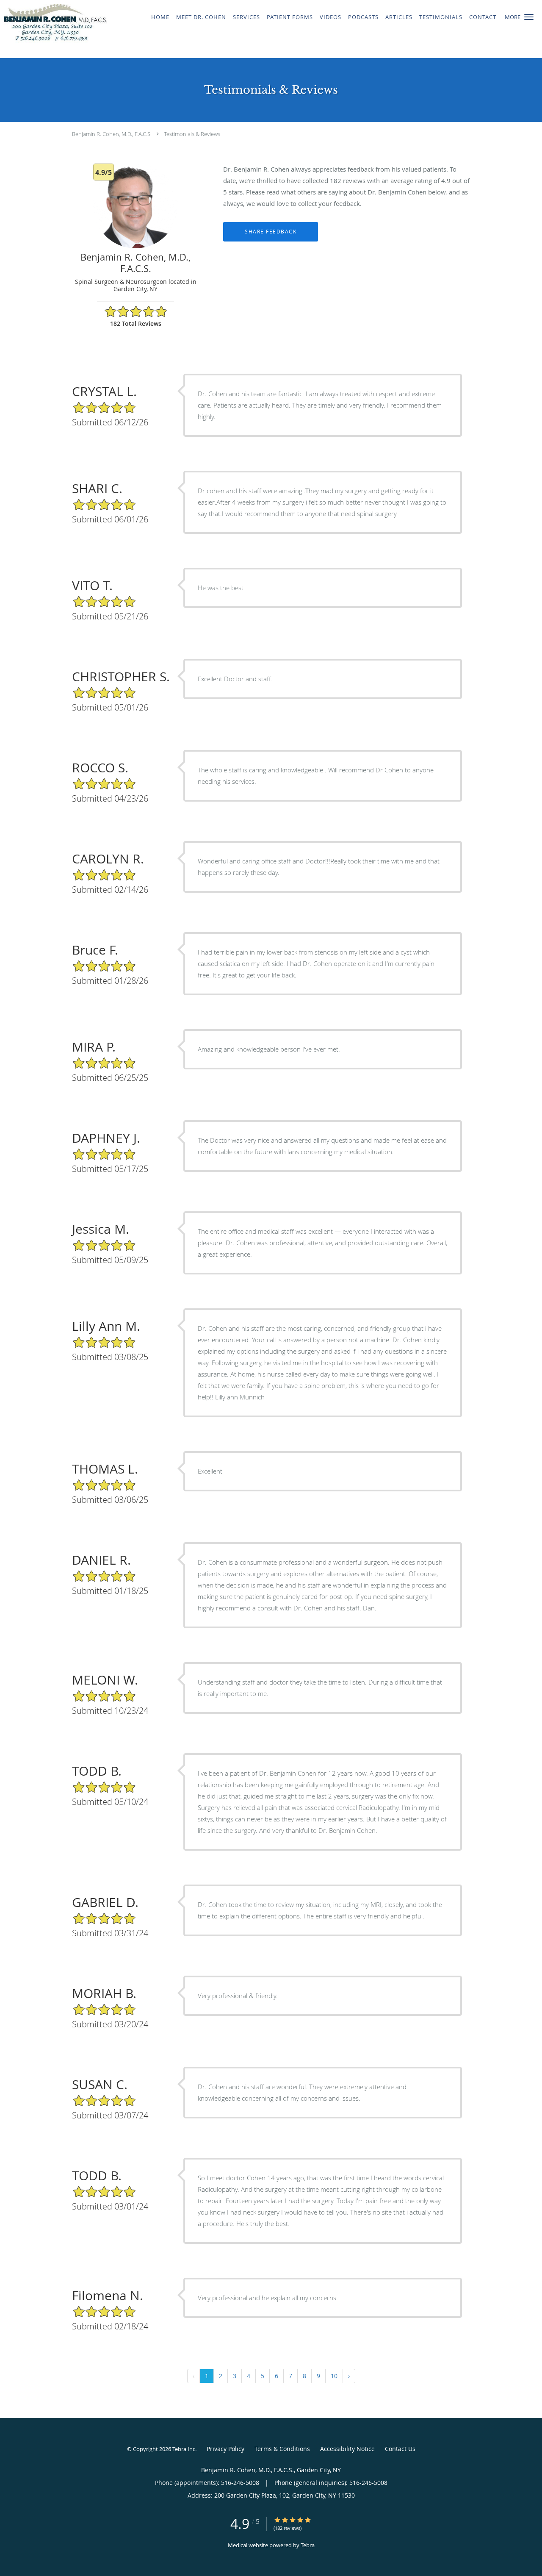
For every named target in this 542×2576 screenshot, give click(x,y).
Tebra (308, 2545)
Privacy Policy (225, 2449)
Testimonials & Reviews (192, 134)
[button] (529, 17)
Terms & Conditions (282, 2449)
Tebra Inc (184, 2449)
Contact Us (400, 2449)
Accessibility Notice (347, 2449)
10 (334, 2376)
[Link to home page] (53, 29)
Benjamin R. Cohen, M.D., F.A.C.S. (112, 134)
